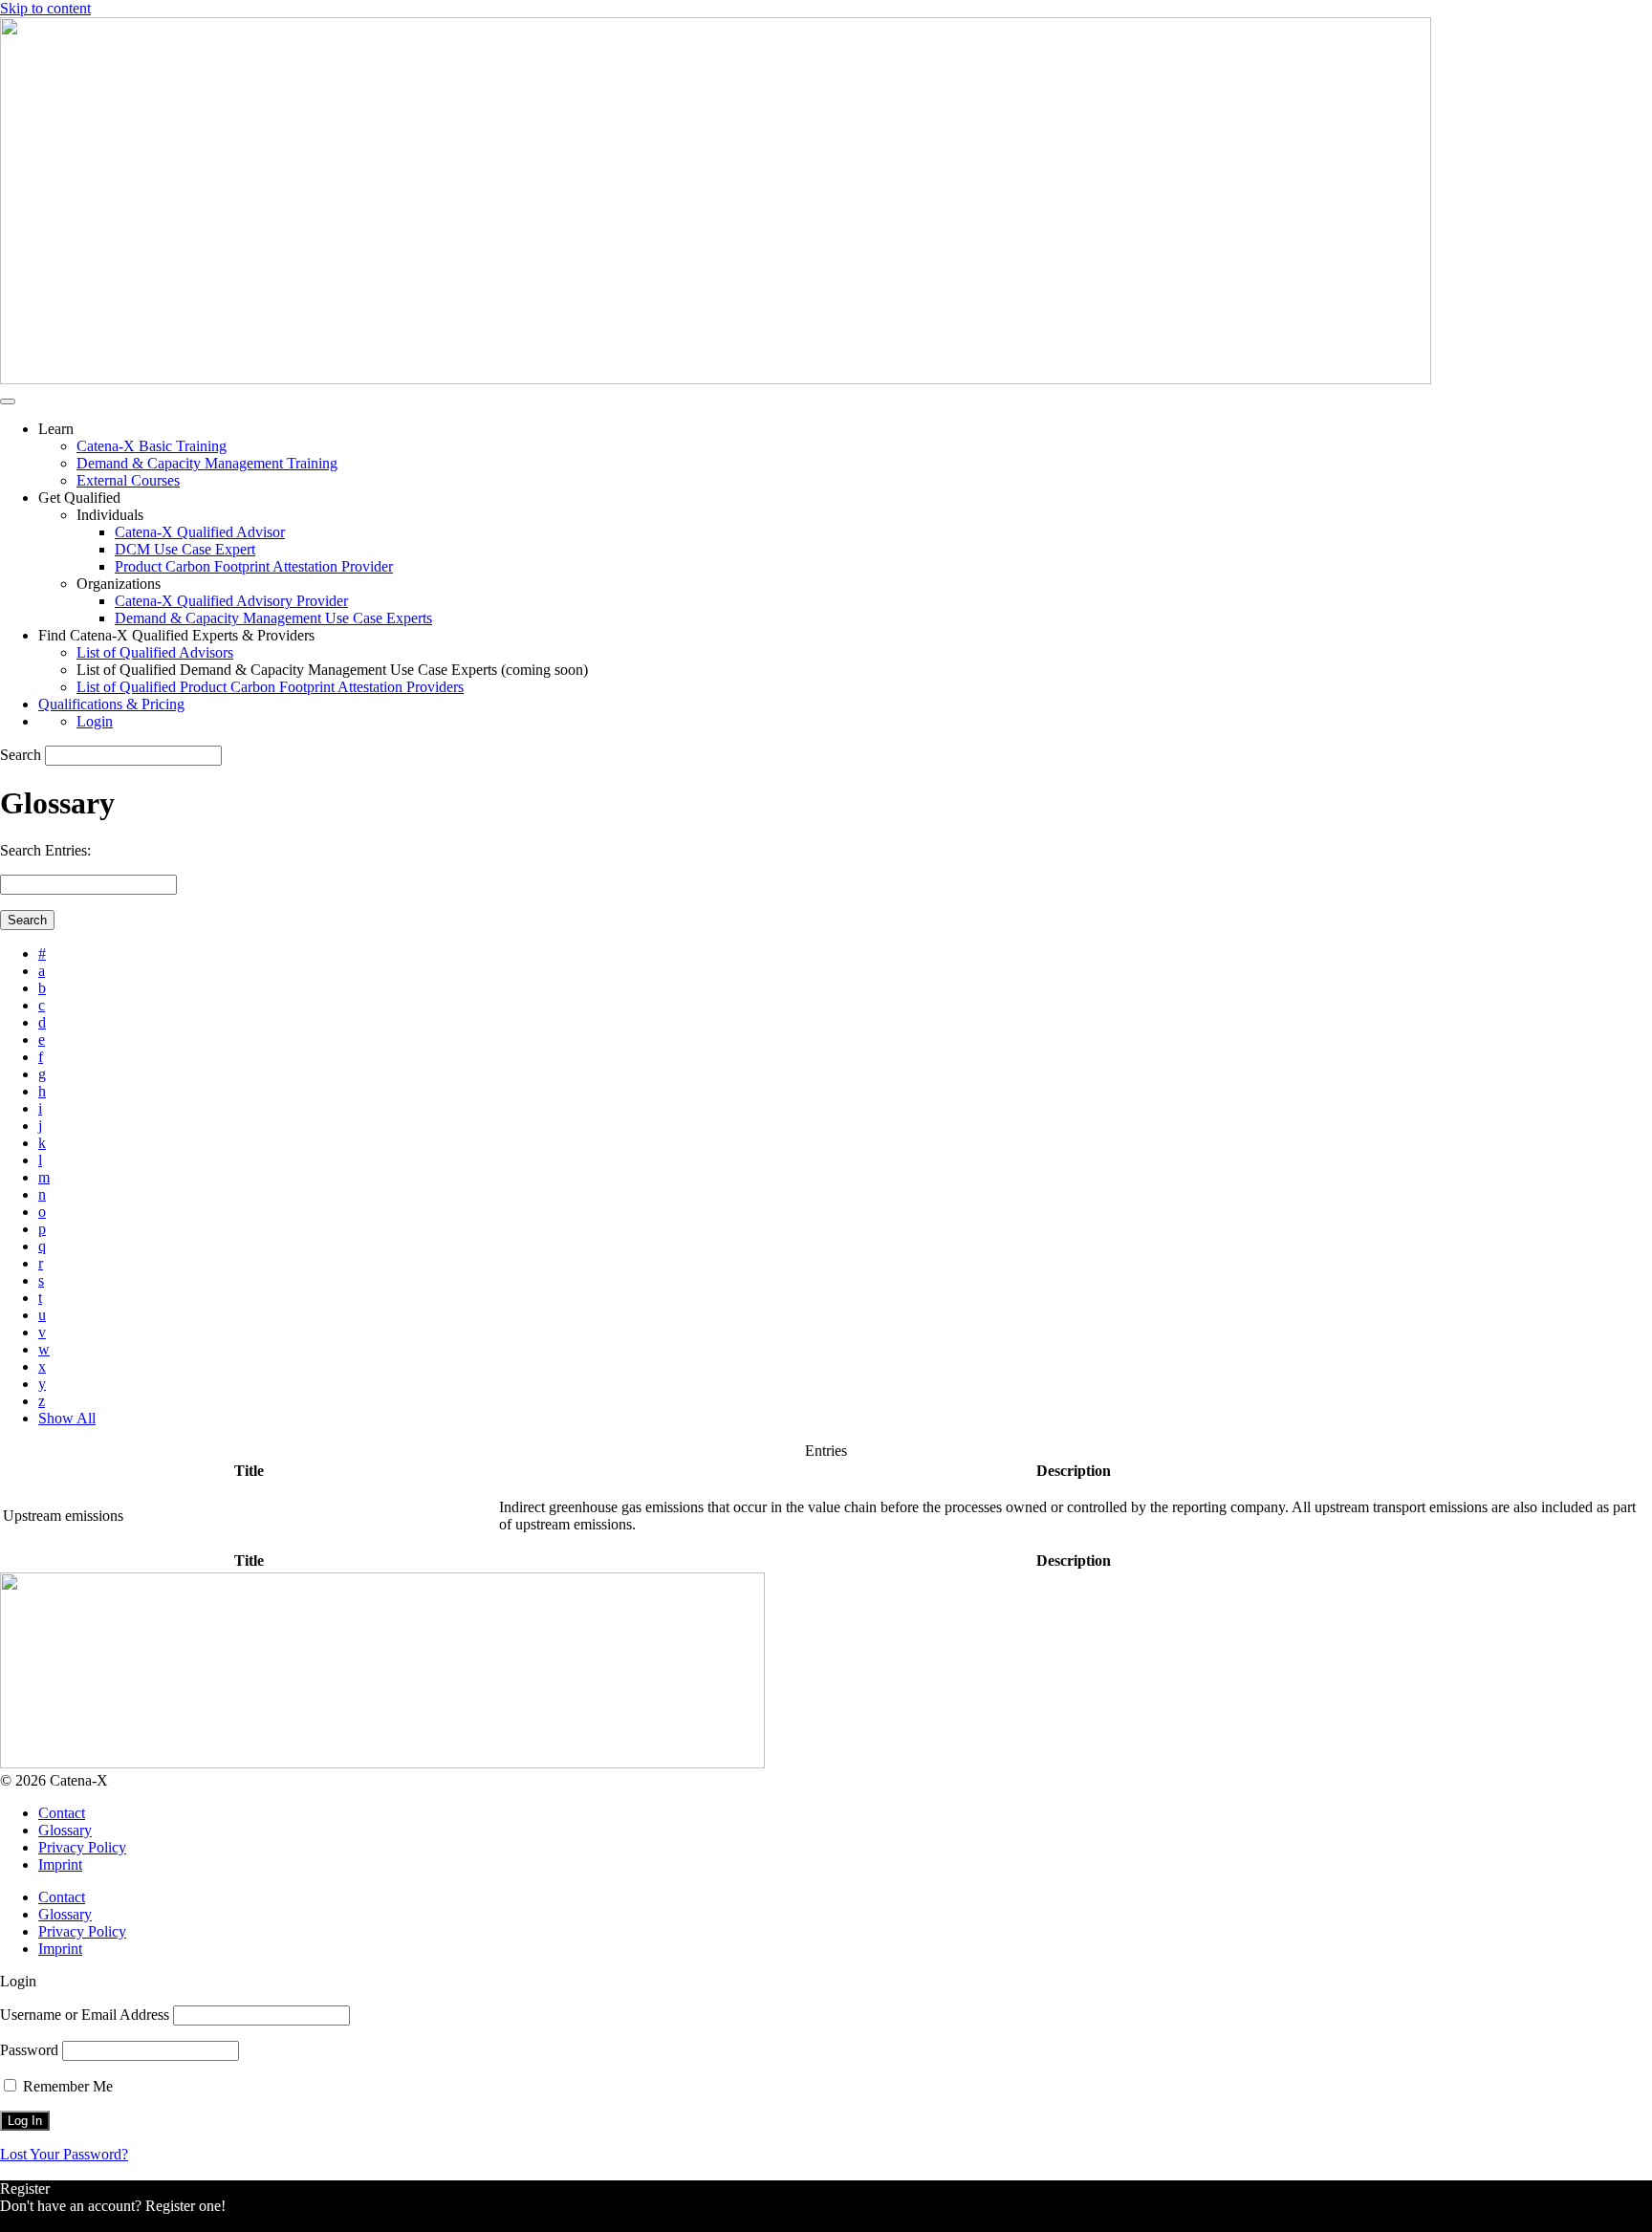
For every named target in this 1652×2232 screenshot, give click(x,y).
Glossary (65, 1830)
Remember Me (66, 2086)
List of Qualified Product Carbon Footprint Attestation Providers (270, 687)
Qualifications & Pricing (111, 704)
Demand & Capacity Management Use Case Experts (273, 618)
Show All (67, 1418)
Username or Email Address (85, 2015)
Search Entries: (45, 850)
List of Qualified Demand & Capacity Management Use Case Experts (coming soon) (332, 670)
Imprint (60, 1864)
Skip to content (45, 8)
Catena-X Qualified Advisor (200, 532)
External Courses (128, 480)
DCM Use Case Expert (185, 549)
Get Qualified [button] (79, 498)
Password (29, 2050)
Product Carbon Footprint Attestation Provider (254, 566)
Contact (62, 1813)
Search (21, 755)
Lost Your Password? (64, 2154)
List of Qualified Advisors (155, 652)
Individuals (110, 515)
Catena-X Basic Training (152, 446)
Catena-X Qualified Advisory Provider (231, 601)
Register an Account (61, 2223)
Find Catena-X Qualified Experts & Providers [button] (176, 635)
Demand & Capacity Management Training (207, 463)
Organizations (119, 584)
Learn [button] (56, 429)
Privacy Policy (82, 1847)
